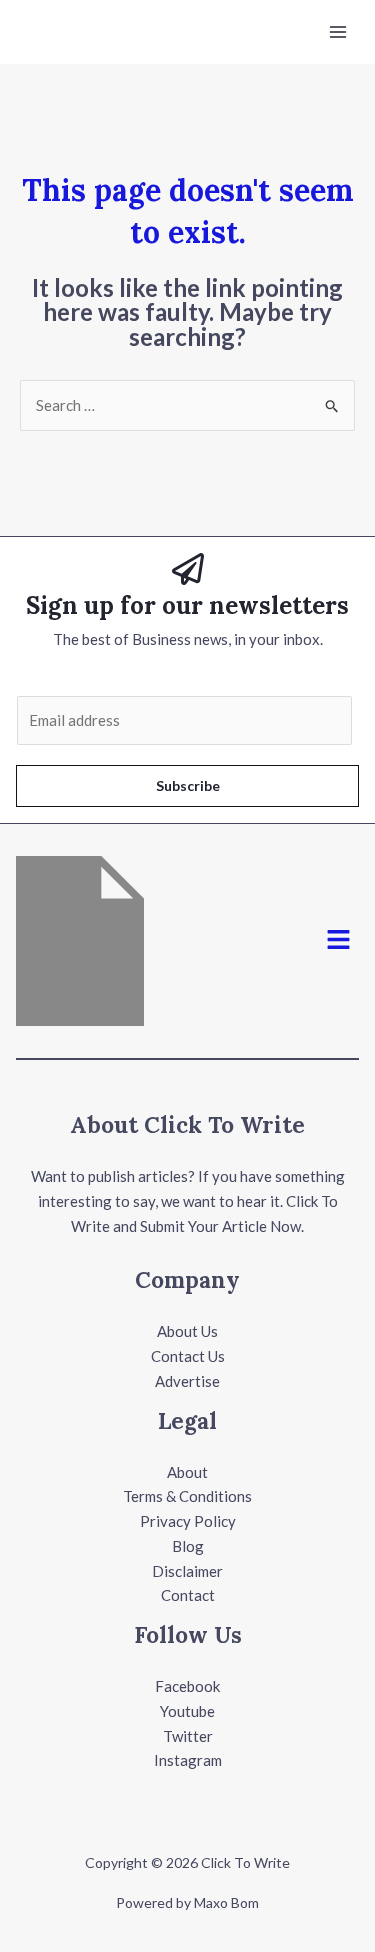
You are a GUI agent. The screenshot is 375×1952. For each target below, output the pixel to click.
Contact (188, 1595)
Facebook (187, 1686)
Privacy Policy (188, 1521)
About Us (187, 1331)
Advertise (187, 1381)
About (187, 1472)
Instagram (188, 1760)
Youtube (187, 1711)
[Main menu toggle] (338, 32)
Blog (188, 1546)
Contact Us (188, 1356)
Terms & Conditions (187, 1496)
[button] (339, 940)
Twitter (188, 1736)
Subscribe (188, 785)
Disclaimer (187, 1571)
